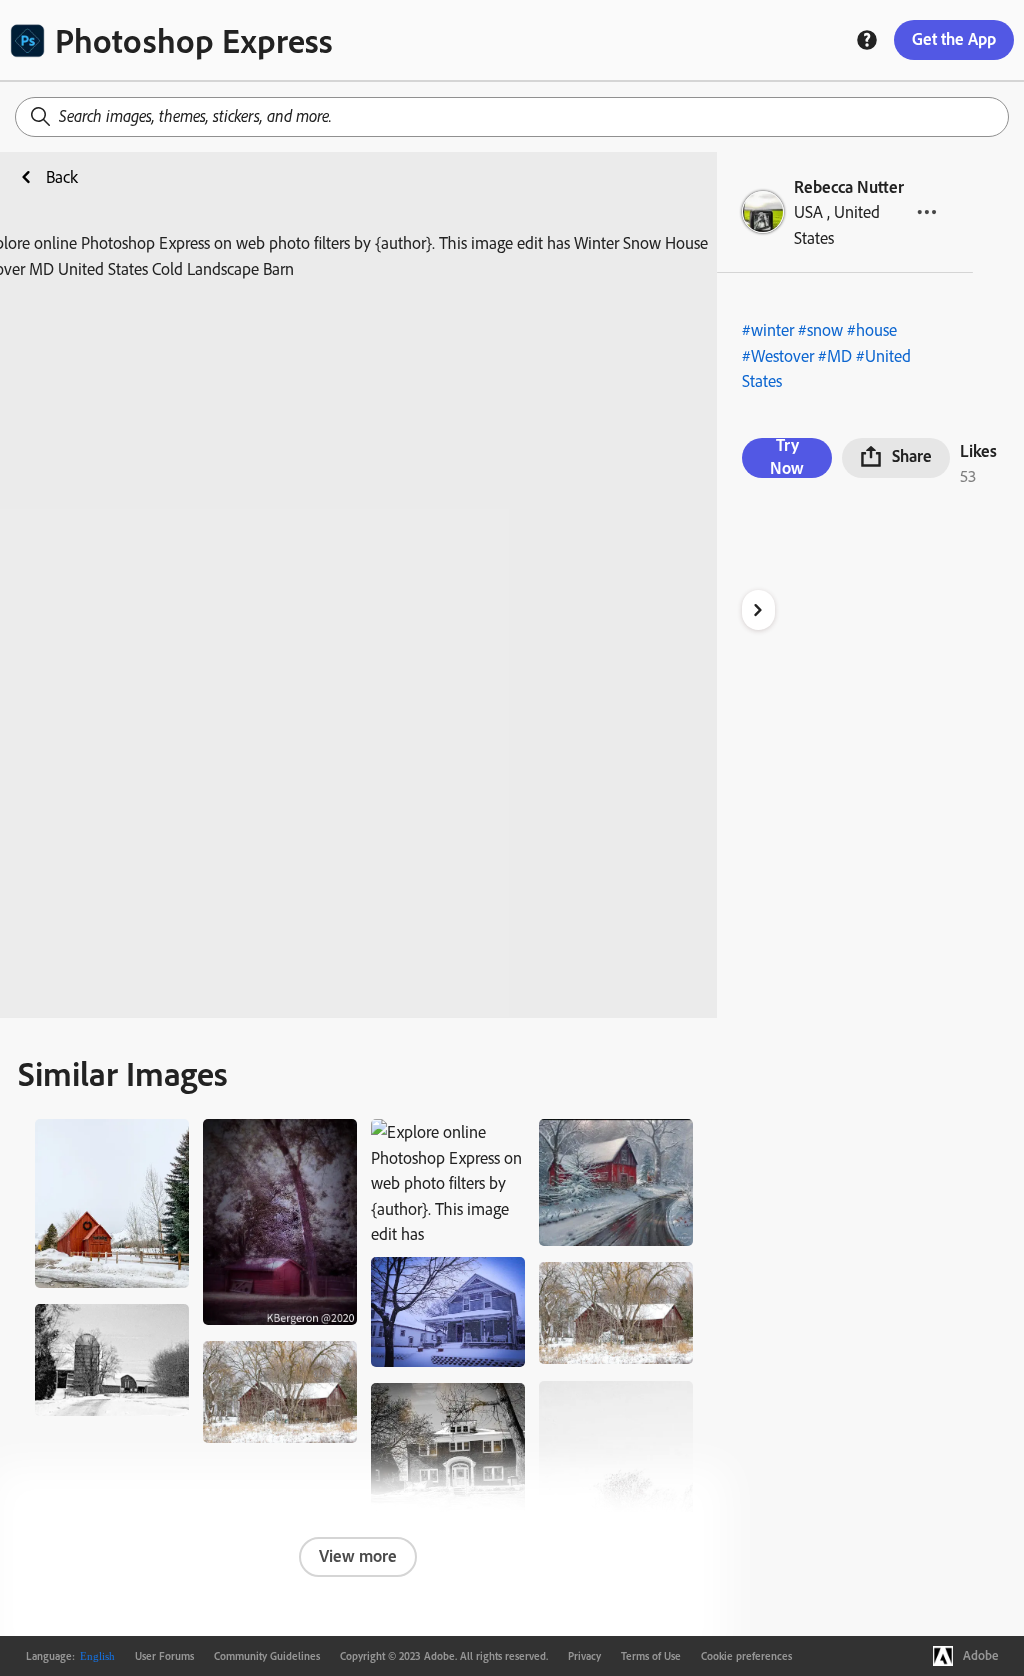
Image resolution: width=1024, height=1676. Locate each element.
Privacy (584, 1656)
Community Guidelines (267, 1656)
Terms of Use (651, 1656)
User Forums (164, 1656)
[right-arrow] (758, 610)
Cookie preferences (746, 1656)
